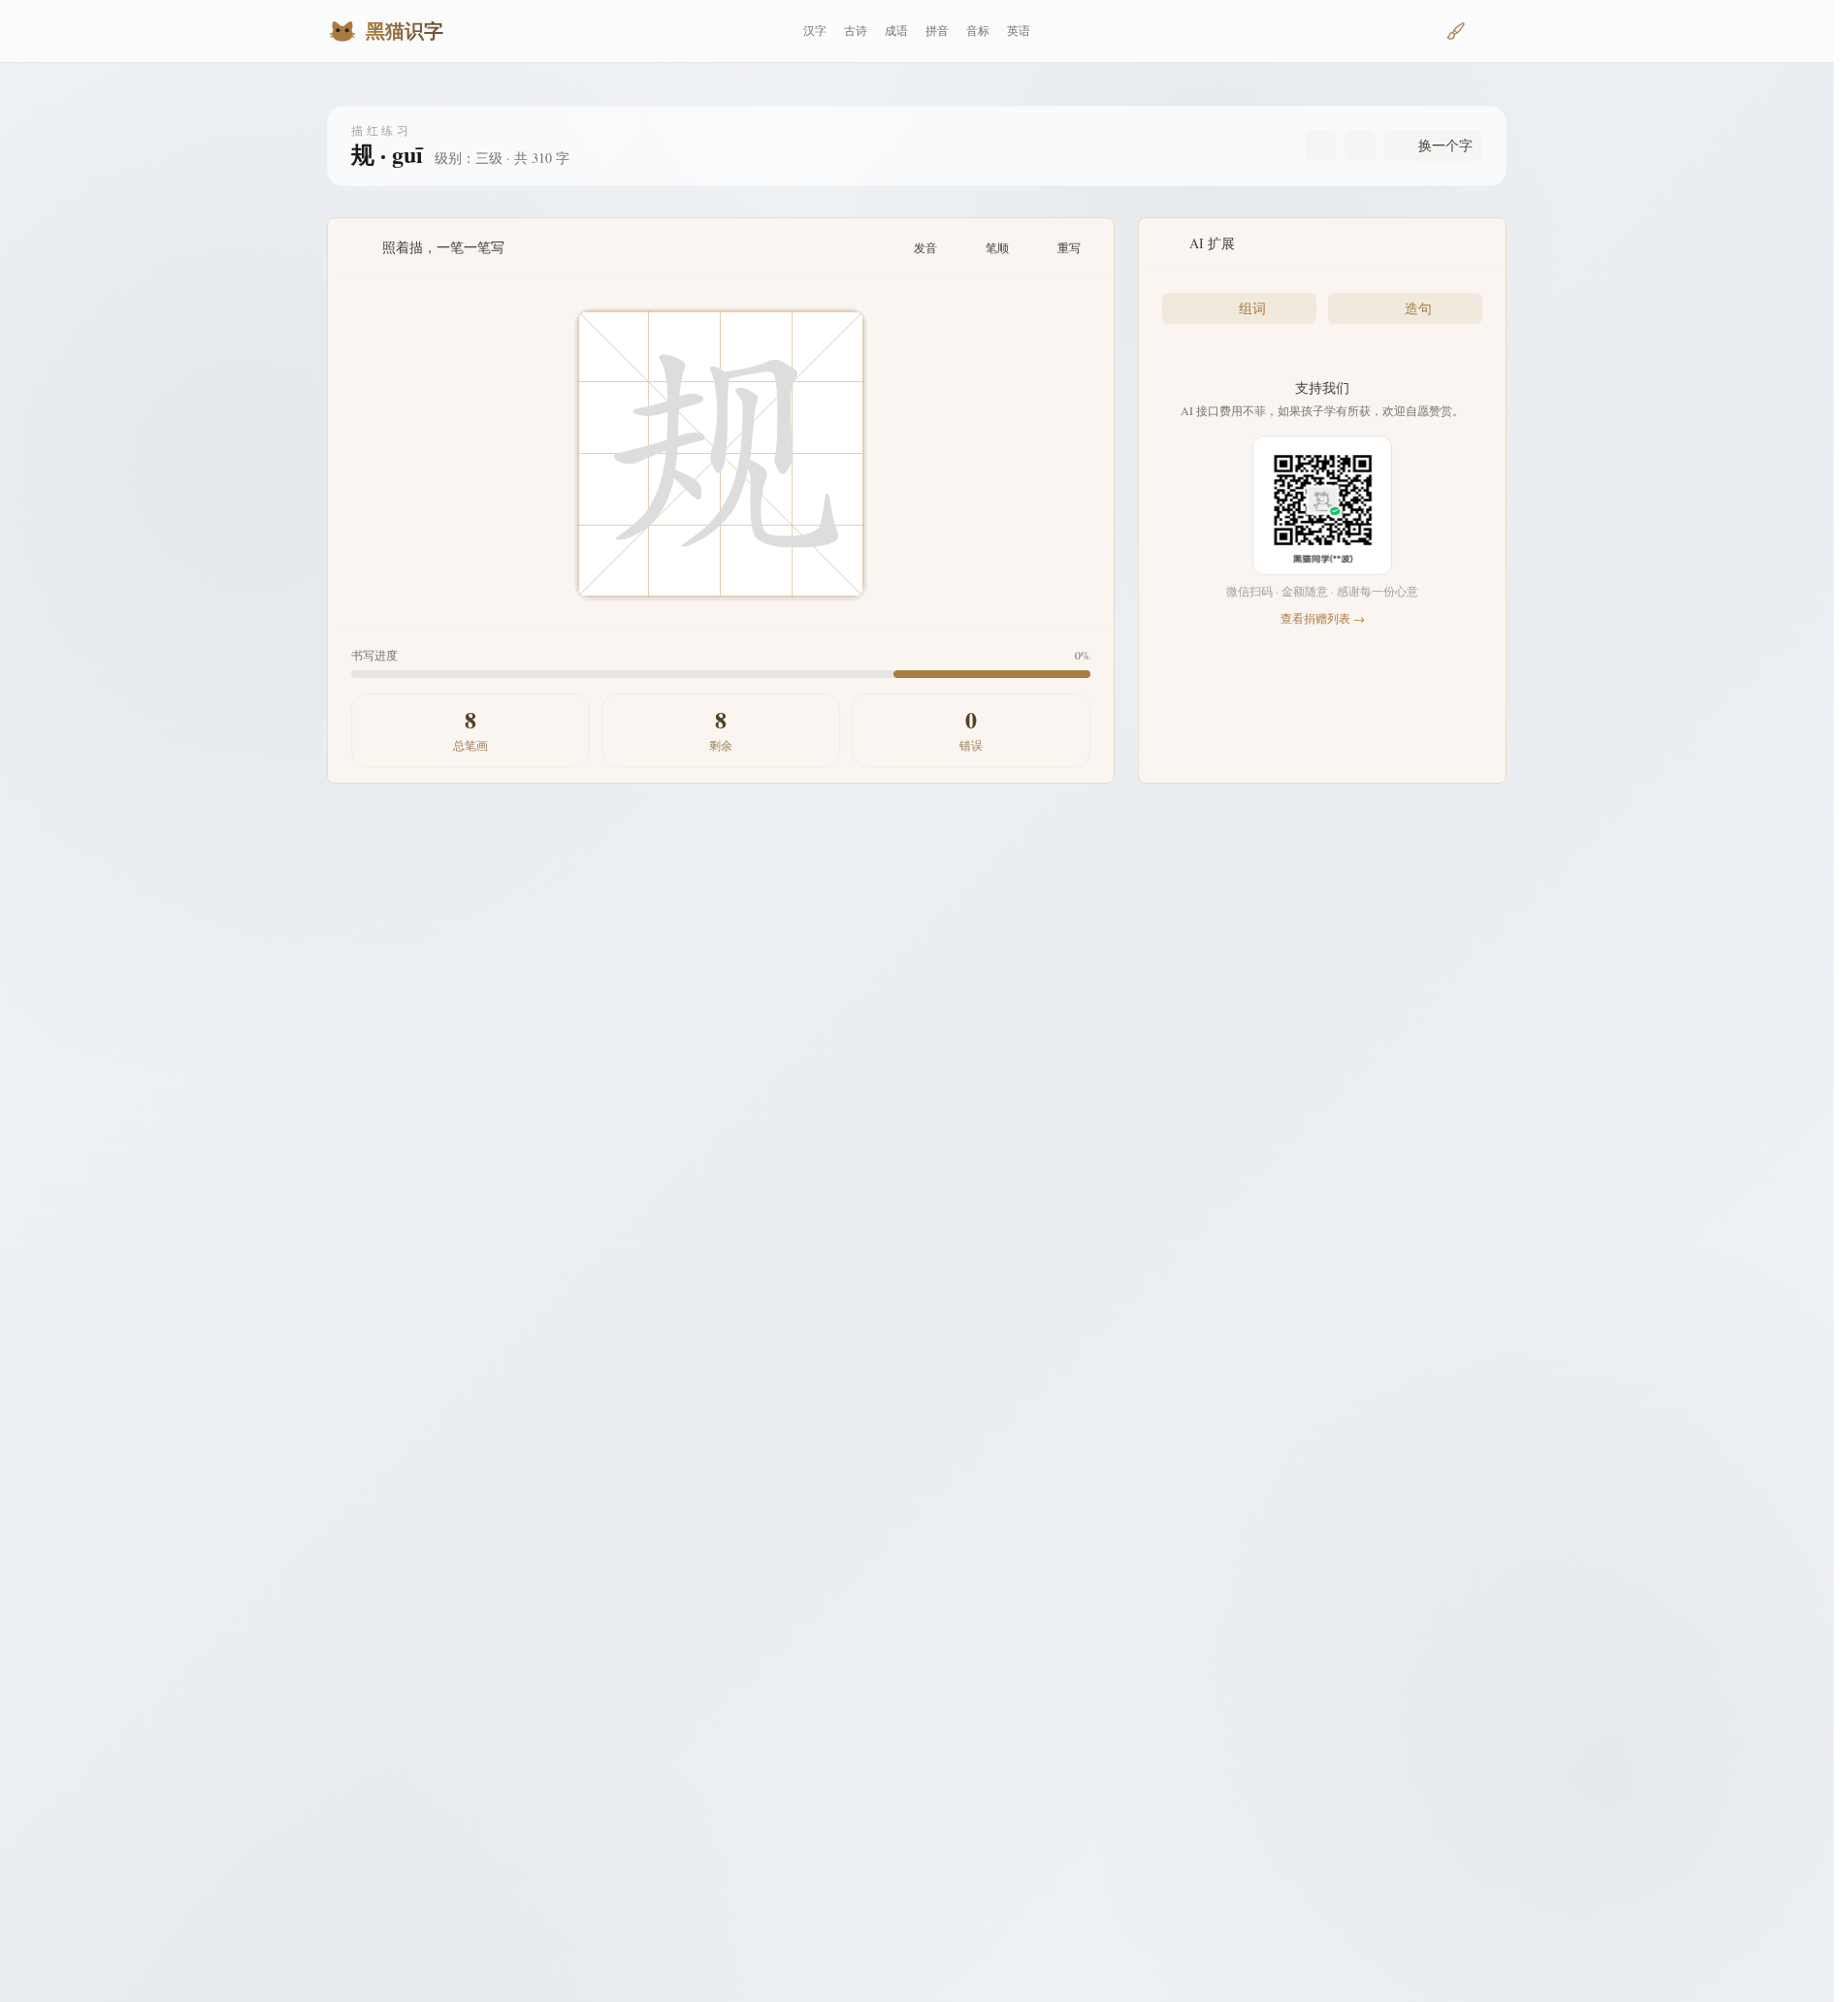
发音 (925, 247)
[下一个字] (1360, 145)
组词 (1252, 308)
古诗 (856, 31)
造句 (1418, 308)
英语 (1019, 31)
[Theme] (1491, 31)
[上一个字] (1321, 145)
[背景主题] (1456, 31)
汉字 (815, 31)
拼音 (937, 31)
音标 (978, 31)
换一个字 (1445, 145)
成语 (896, 31)
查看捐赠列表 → (1323, 618)
